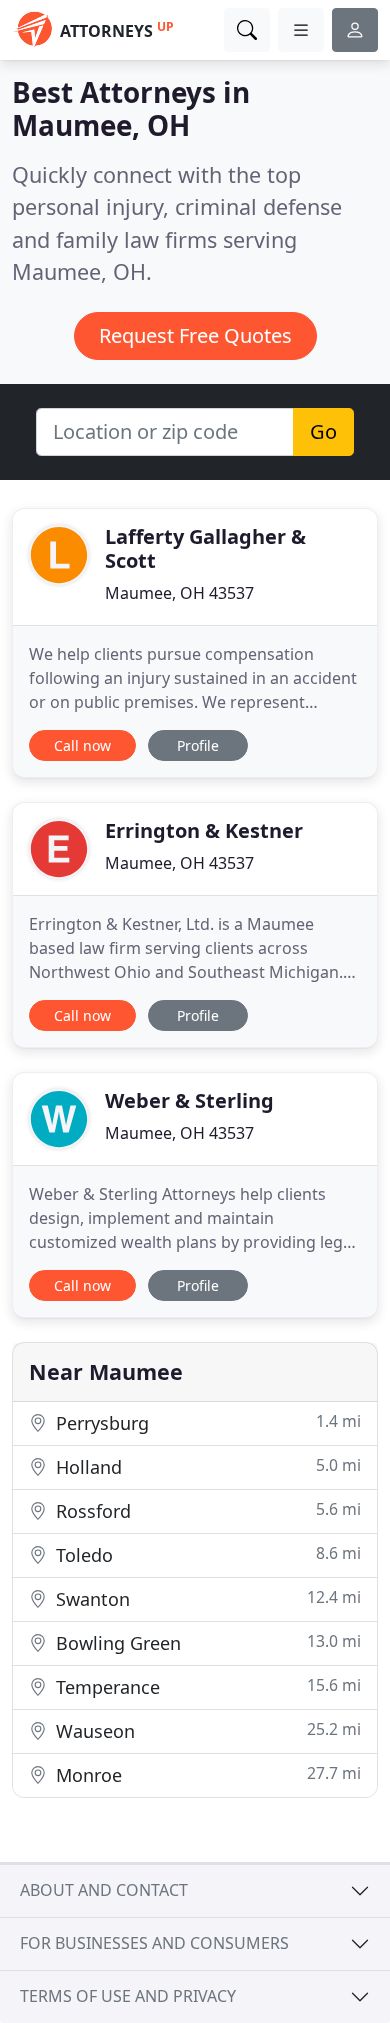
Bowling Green (206, 1642)
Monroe (206, 1774)
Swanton (206, 1598)
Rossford (206, 1510)
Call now (82, 745)
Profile (198, 745)
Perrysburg (206, 1422)
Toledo (206, 1554)
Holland (206, 1466)
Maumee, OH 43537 (179, 593)
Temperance (206, 1686)
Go (323, 431)
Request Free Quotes (195, 335)
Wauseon (206, 1730)
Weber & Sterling (189, 1100)
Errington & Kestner (204, 830)
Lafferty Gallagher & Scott (205, 548)
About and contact (104, 1890)
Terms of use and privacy (128, 1996)
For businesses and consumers (154, 1943)
